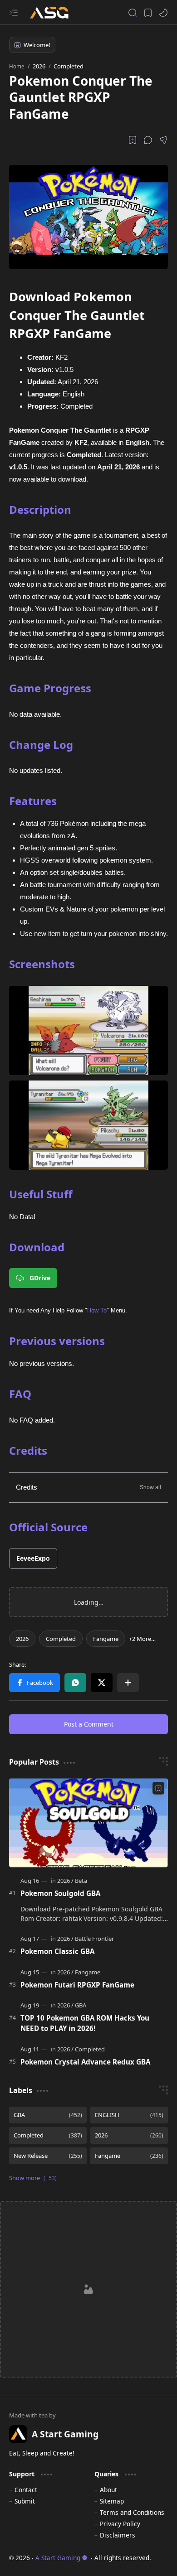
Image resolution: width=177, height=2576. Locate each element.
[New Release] (48, 2156)
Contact (26, 2490)
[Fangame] (106, 1639)
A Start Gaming (58, 2558)
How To (97, 1310)
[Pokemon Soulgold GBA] (88, 1823)
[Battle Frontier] (94, 1939)
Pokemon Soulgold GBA (60, 1893)
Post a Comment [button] (89, 1724)
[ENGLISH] (129, 2115)
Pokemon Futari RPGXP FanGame (77, 1985)
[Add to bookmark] (158, 1788)
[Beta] (81, 1881)
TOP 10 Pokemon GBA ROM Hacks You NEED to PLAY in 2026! (85, 2023)
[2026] (22, 1639)
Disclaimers (118, 2535)
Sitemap (112, 2501)
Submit (25, 2501)
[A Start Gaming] (54, 12)
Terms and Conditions (132, 2512)
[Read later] (133, 140)
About (108, 2490)
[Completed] (61, 1639)
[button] (14, 13)
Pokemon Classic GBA (57, 1951)
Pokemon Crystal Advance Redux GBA (85, 2062)
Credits (27, 1487)
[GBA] (81, 2005)
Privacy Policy (120, 2524)
